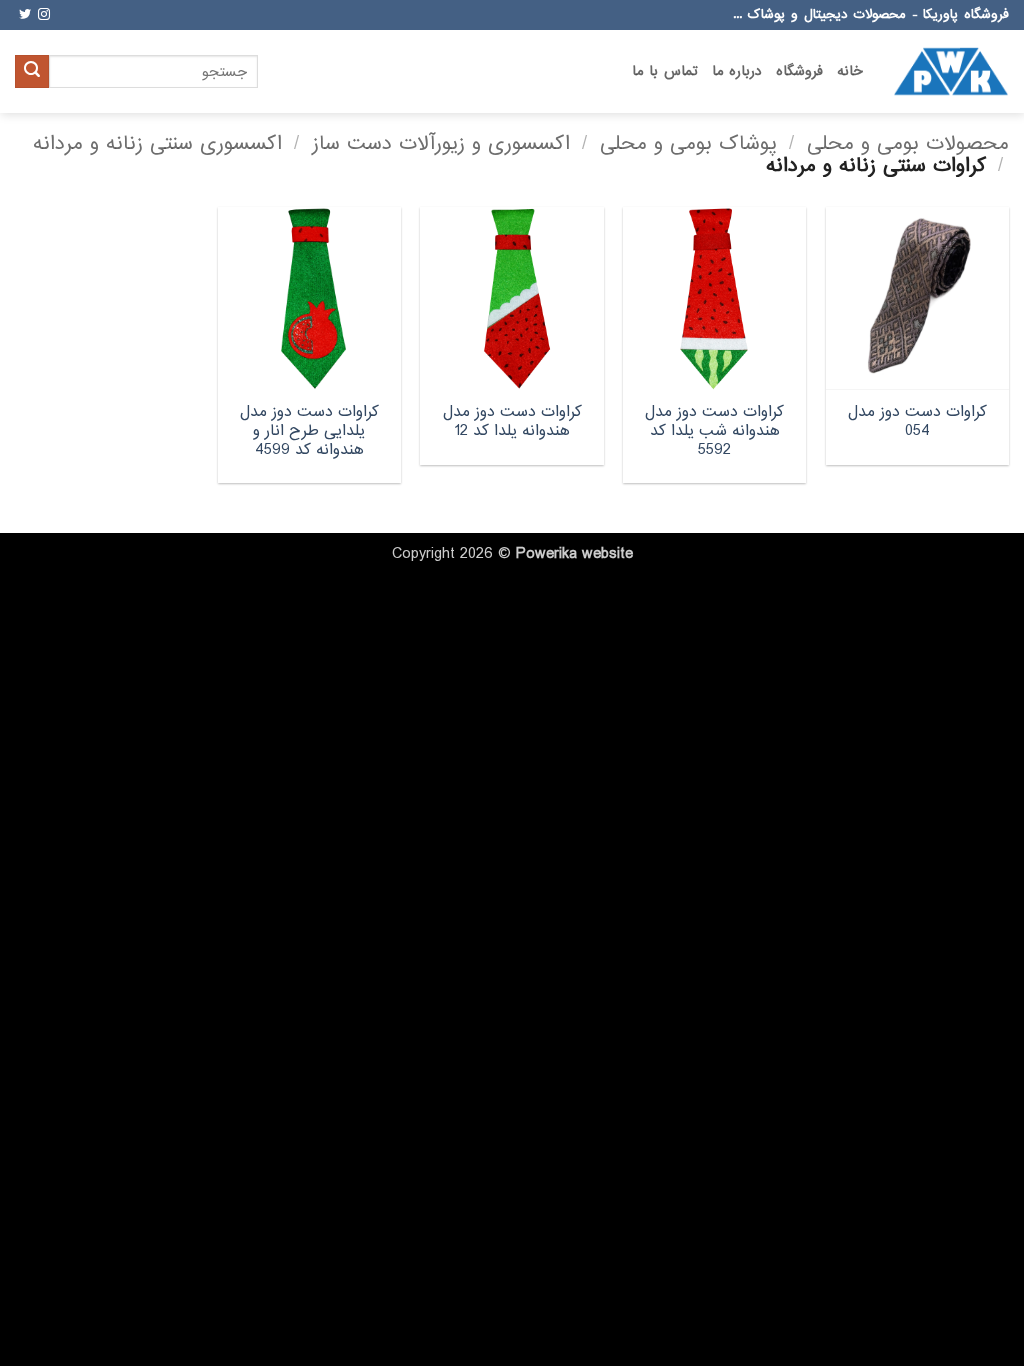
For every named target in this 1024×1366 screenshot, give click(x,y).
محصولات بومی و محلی (908, 143)
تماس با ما (665, 71)
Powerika (546, 554)
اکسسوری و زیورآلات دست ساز (441, 143)
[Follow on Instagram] (44, 15)
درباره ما (737, 71)
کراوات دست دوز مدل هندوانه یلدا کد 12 (512, 421)
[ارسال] (32, 72)
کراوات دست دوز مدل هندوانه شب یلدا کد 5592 (714, 431)
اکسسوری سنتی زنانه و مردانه (157, 143)
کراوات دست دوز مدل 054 (917, 421)
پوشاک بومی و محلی (688, 143)
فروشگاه (799, 71)
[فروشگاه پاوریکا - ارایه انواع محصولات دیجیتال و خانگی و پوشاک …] (951, 71)
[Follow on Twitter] (25, 15)
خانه (850, 71)
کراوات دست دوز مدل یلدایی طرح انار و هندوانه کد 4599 (309, 431)
